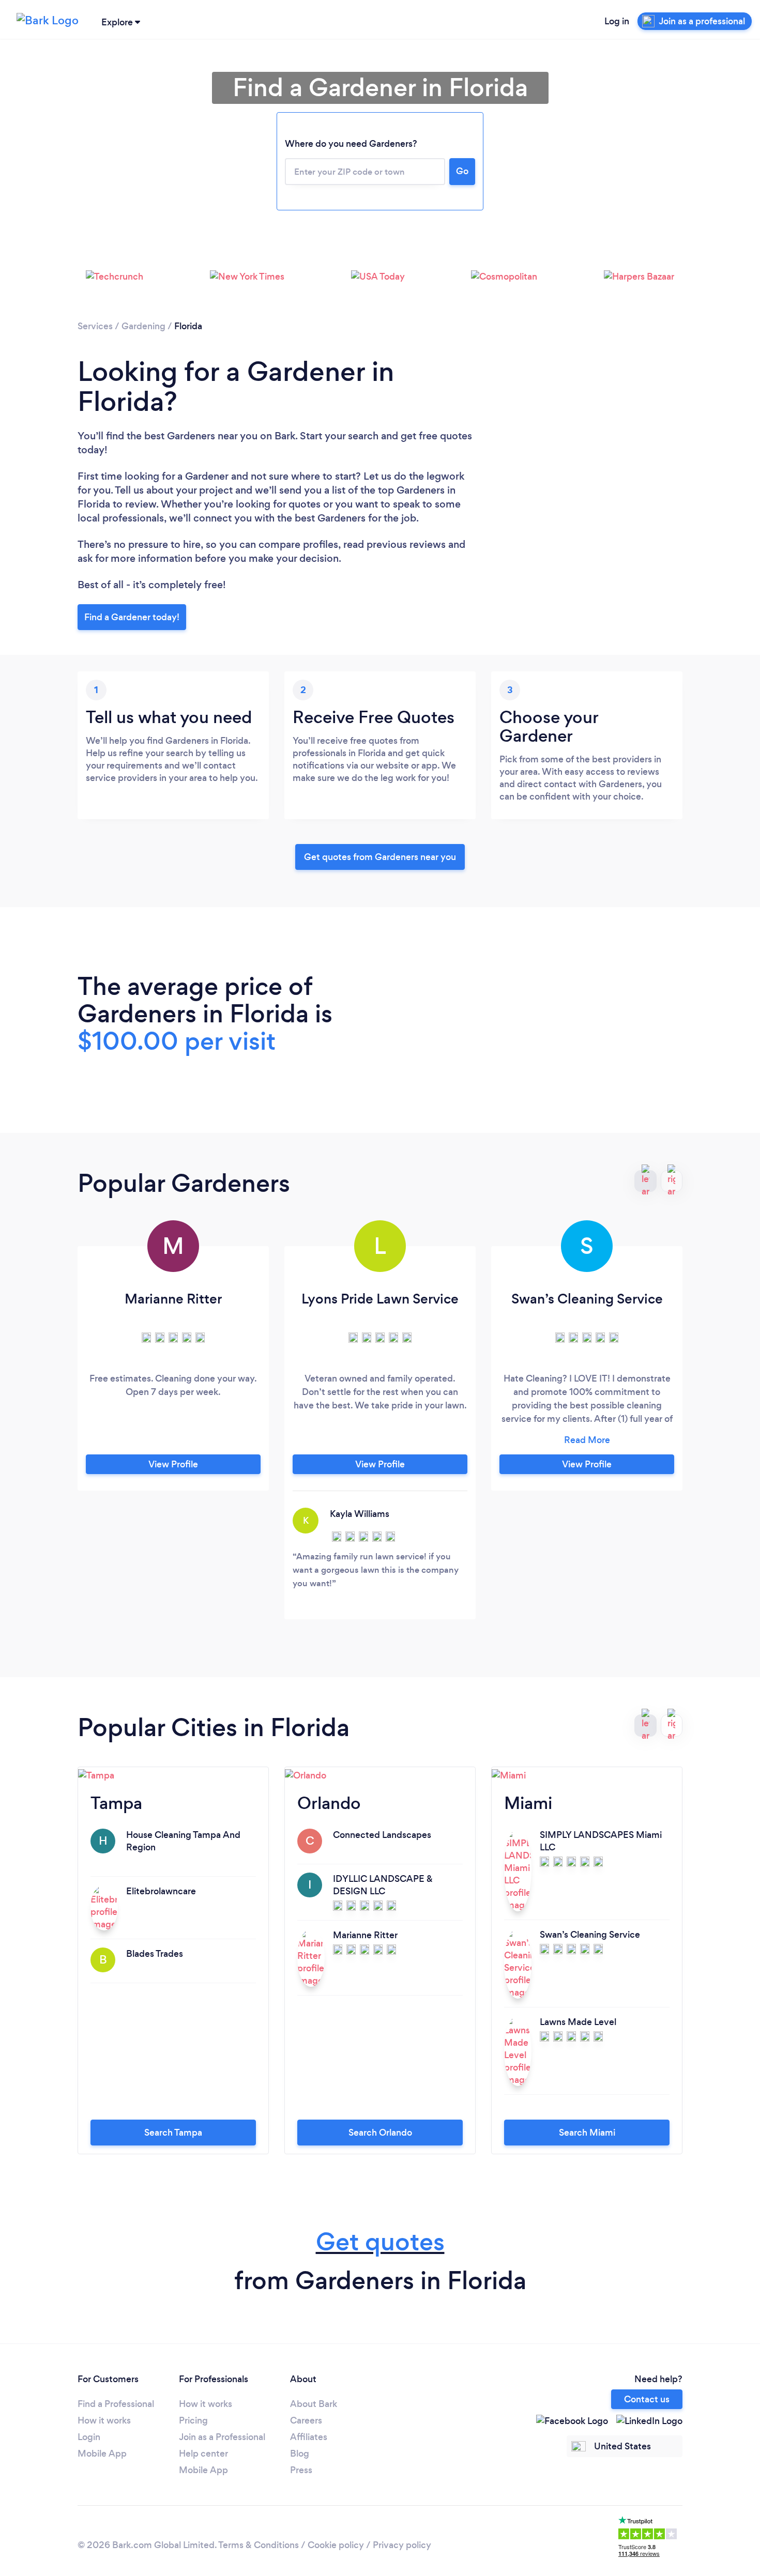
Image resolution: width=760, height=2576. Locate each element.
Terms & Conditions (259, 2545)
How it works (104, 2420)
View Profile (173, 1464)
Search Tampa (173, 2133)
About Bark (314, 2404)
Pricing (193, 2420)
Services (95, 326)
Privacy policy (402, 2545)
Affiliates (309, 2437)
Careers (306, 2420)
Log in (617, 21)
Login (89, 2437)
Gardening (143, 326)
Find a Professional (116, 2404)
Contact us (647, 2399)
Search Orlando (380, 2133)
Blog (300, 2454)
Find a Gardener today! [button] (132, 617)
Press (301, 2470)
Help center (203, 2454)
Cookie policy (336, 2545)
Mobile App (102, 2454)
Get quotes (380, 2242)
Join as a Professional (222, 2437)
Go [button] (462, 171)
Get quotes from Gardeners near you (380, 857)
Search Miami (587, 2133)
